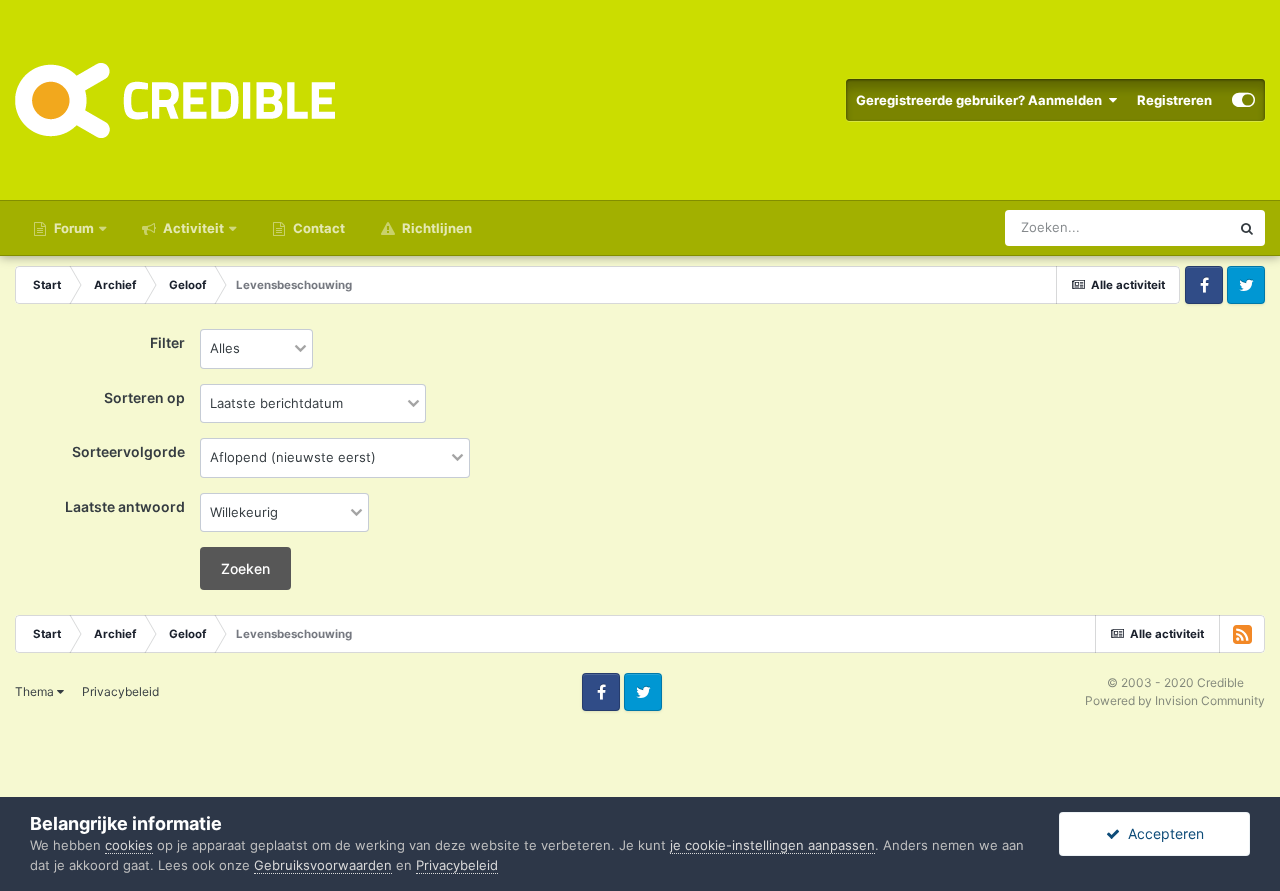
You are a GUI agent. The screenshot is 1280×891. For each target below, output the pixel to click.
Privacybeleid (120, 691)
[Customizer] (1243, 100)
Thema (36, 691)
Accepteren (1162, 833)
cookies (129, 845)
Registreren (1174, 100)
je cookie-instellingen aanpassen (772, 845)
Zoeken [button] (245, 568)
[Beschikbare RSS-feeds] (1242, 634)
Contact (317, 228)
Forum (72, 228)
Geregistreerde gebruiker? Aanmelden (982, 100)
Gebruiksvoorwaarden (323, 865)
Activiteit (192, 228)
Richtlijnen (435, 228)
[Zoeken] (1247, 228)
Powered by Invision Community (1175, 700)
